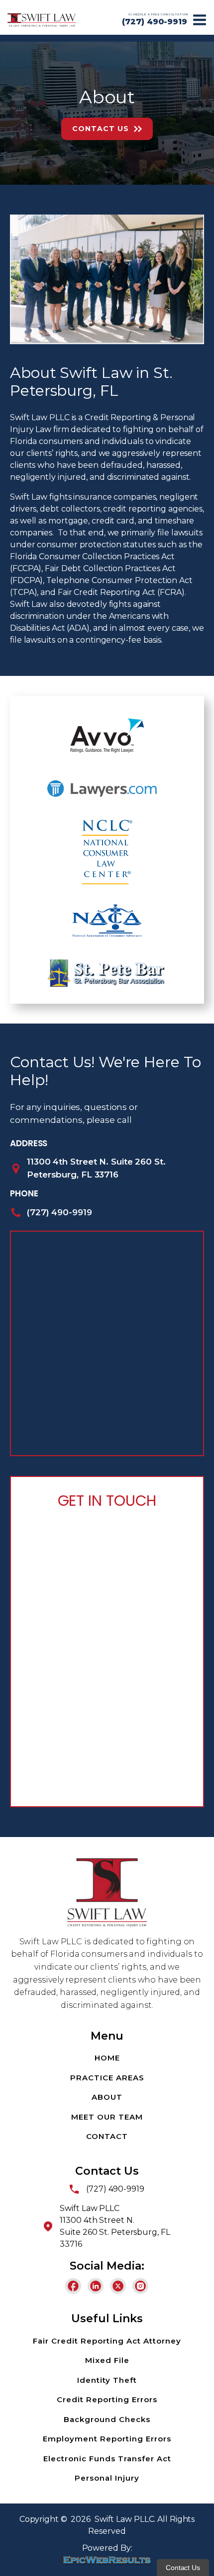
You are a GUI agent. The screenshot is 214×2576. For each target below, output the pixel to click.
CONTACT (107, 2136)
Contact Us (101, 129)
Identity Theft (107, 2380)
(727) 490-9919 (155, 22)
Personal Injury (107, 2478)
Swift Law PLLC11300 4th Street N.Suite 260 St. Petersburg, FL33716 (115, 2226)
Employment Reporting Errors (107, 2439)
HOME (107, 2058)
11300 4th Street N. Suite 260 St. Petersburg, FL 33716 (96, 1168)
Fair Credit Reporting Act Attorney (107, 2341)
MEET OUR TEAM (107, 2117)
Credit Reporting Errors (107, 2399)
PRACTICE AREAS (107, 2078)
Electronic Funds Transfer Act (107, 2459)
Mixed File (107, 2360)
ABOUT (107, 2097)
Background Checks (107, 2419)
